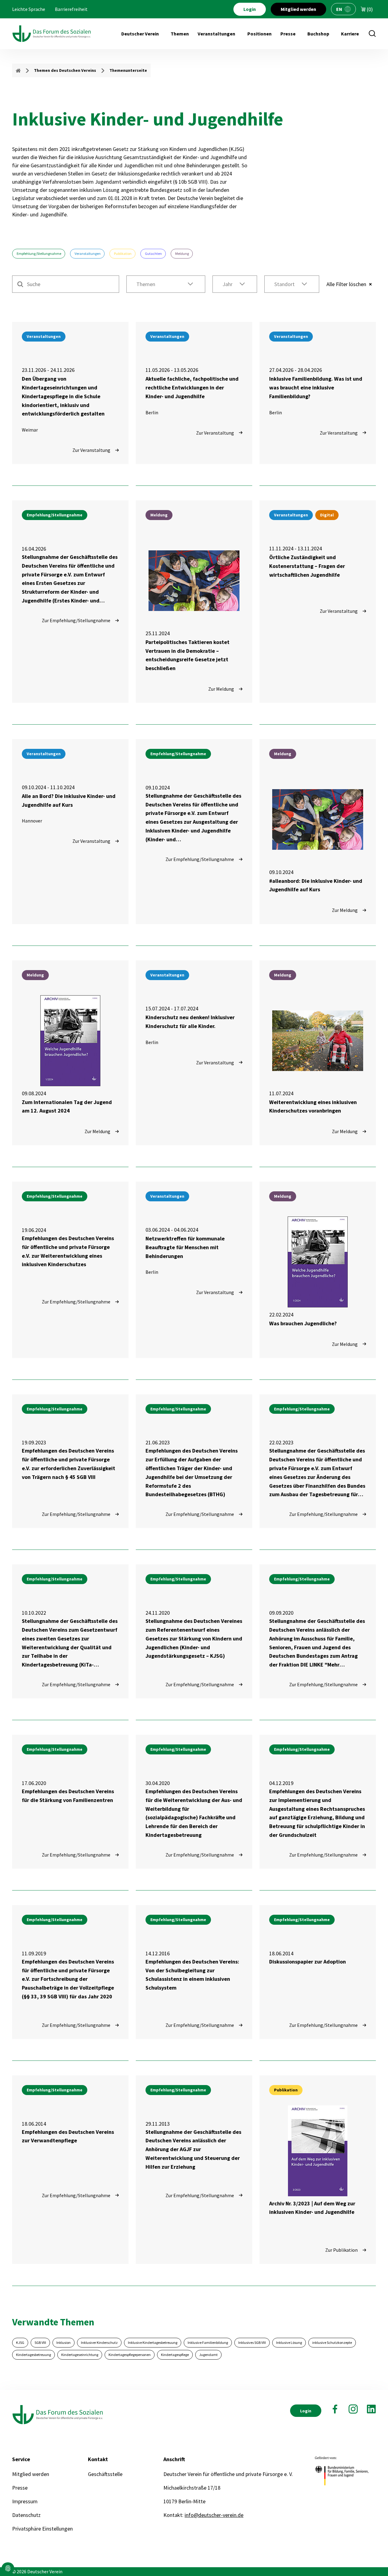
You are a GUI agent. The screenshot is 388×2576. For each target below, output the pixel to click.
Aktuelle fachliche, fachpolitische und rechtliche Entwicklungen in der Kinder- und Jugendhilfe (192, 387)
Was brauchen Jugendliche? (303, 1323)
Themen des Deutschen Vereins (65, 70)
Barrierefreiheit (71, 9)
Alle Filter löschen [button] (346, 284)
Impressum (25, 2501)
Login (250, 9)
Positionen (259, 34)
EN (339, 9)
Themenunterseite (128, 70)
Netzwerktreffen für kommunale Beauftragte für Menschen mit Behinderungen (185, 1247)
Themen (180, 34)
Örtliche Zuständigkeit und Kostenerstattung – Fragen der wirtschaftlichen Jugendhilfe (307, 566)
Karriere (350, 34)
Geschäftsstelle (105, 2474)
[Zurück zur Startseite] (52, 34)
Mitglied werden (298, 9)
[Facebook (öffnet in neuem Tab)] (335, 2409)
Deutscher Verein (140, 34)
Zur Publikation (341, 2250)
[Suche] (372, 34)
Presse (288, 34)
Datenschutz (26, 2515)
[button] (166, 284)
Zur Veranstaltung (91, 450)
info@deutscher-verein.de (214, 2515)
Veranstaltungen (216, 34)
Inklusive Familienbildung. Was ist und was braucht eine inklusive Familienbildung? (316, 387)
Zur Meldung (221, 689)
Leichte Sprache (29, 9)
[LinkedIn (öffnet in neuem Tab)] (371, 2409)
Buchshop (318, 34)
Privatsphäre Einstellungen (42, 2529)
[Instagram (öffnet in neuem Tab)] (353, 2409)
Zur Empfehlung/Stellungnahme (76, 620)
